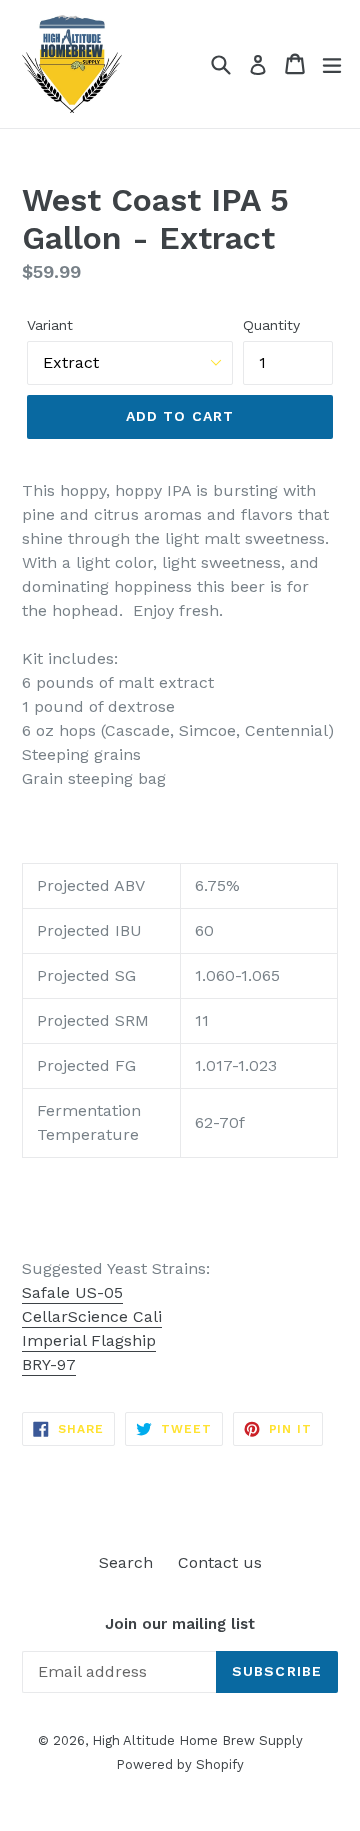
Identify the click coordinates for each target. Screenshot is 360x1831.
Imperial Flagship (89, 1340)
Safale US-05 (72, 1292)
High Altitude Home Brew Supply (197, 1740)
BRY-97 (49, 1364)
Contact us (220, 1562)
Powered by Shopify (180, 1764)
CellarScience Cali (92, 1316)
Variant (50, 325)
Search (126, 1562)
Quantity (271, 325)
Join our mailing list (180, 1624)
